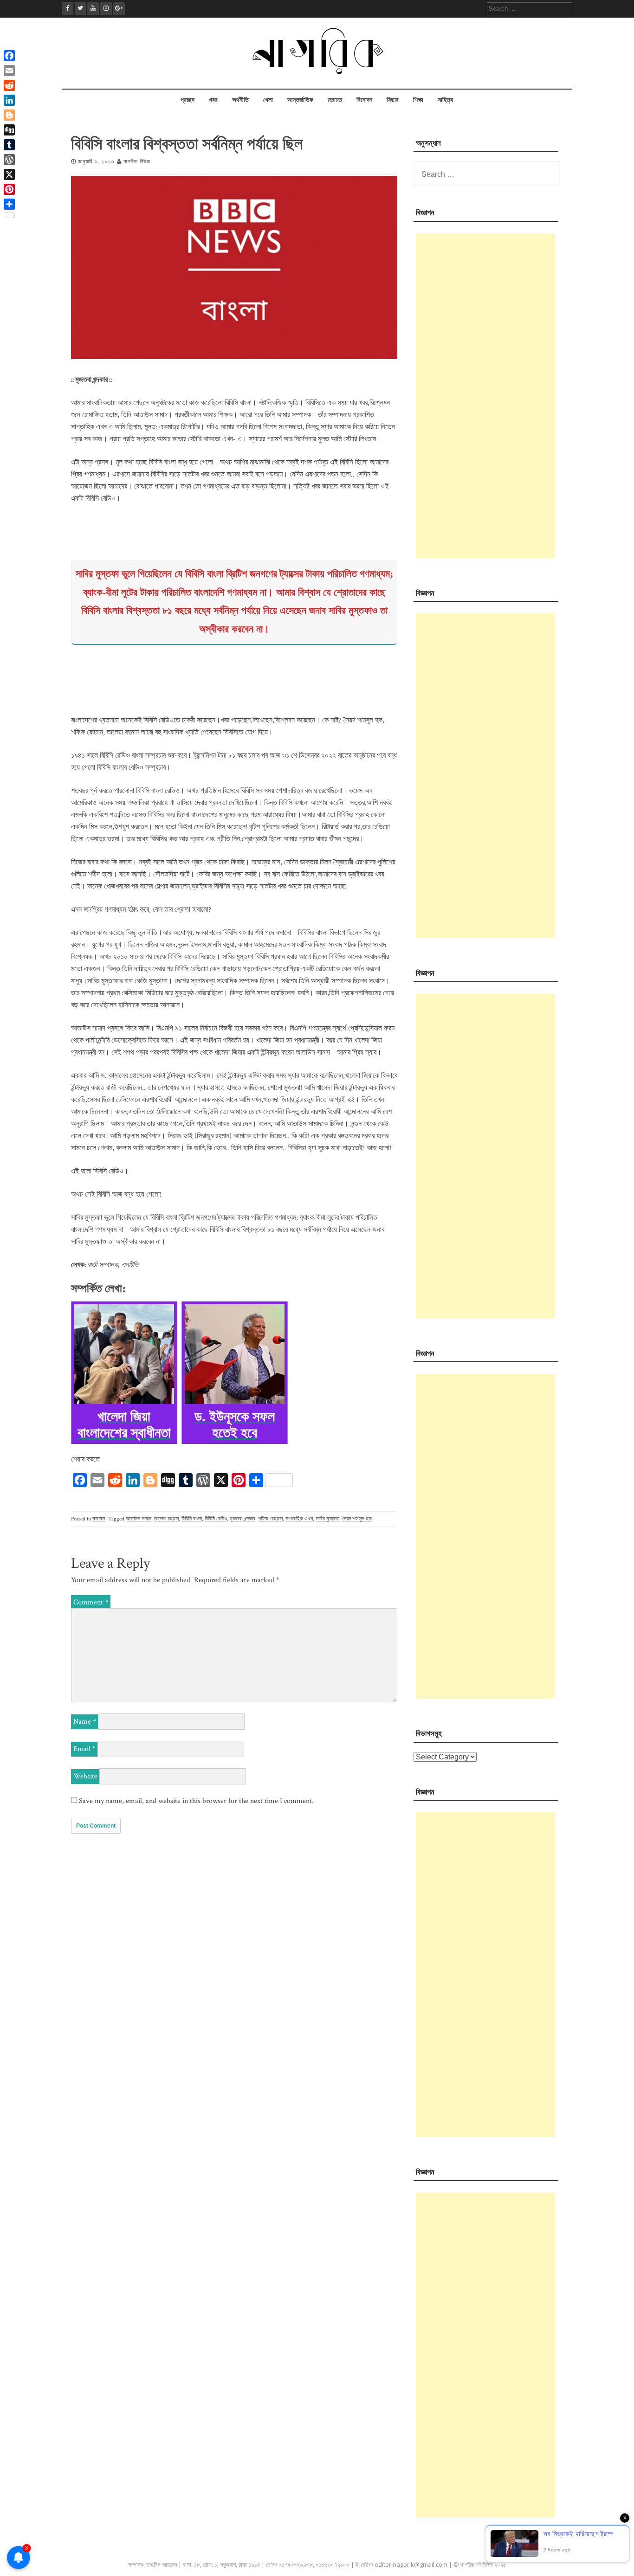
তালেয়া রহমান (166, 1519)
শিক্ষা (418, 100)
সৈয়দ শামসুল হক (357, 1519)
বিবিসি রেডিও (216, 1519)
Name (85, 1722)
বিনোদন (364, 100)
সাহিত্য (445, 100)
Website (85, 1776)
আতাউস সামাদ (139, 1519)
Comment (91, 1602)
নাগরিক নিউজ (137, 162)
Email (84, 1749)
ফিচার (393, 100)
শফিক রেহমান (270, 1519)
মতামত (335, 100)
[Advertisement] (485, 396)
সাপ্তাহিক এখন (299, 1519)
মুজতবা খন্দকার (243, 1519)
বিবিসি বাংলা (192, 1519)
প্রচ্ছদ (188, 100)
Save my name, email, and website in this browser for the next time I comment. (196, 1801)
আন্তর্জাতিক (300, 100)
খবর (213, 100)
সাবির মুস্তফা (327, 1519)
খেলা (268, 100)
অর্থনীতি (240, 100)
